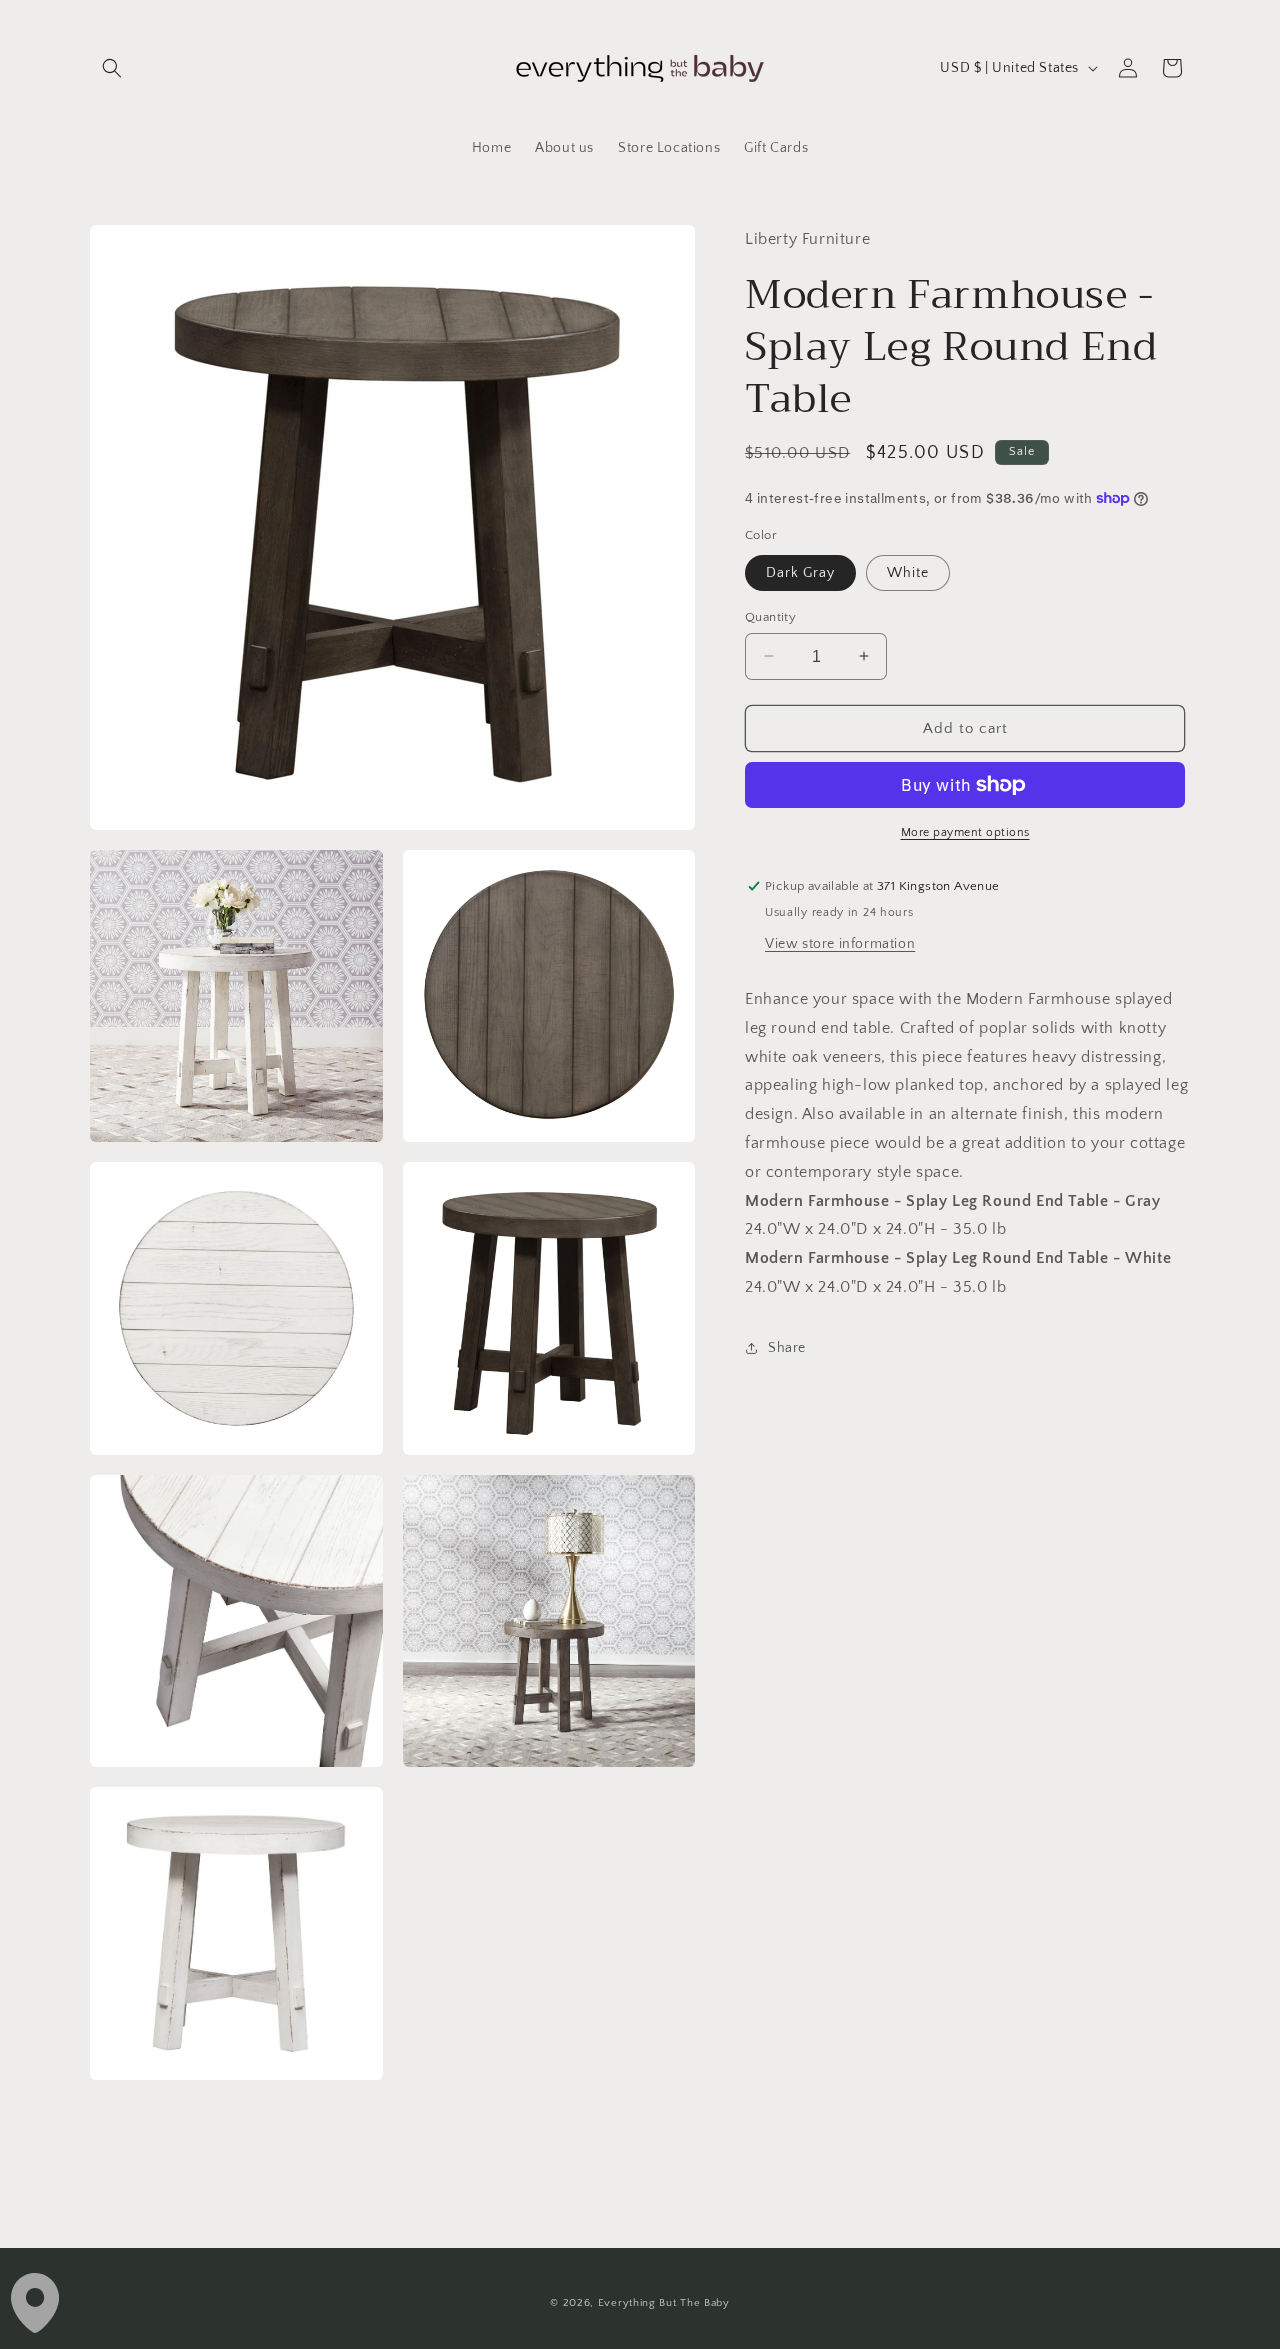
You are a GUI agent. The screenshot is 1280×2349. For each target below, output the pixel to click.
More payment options (965, 832)
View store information (840, 944)
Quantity (770, 616)
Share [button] (787, 1348)
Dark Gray (800, 572)
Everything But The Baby (664, 2303)
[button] (112, 68)
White (908, 572)
